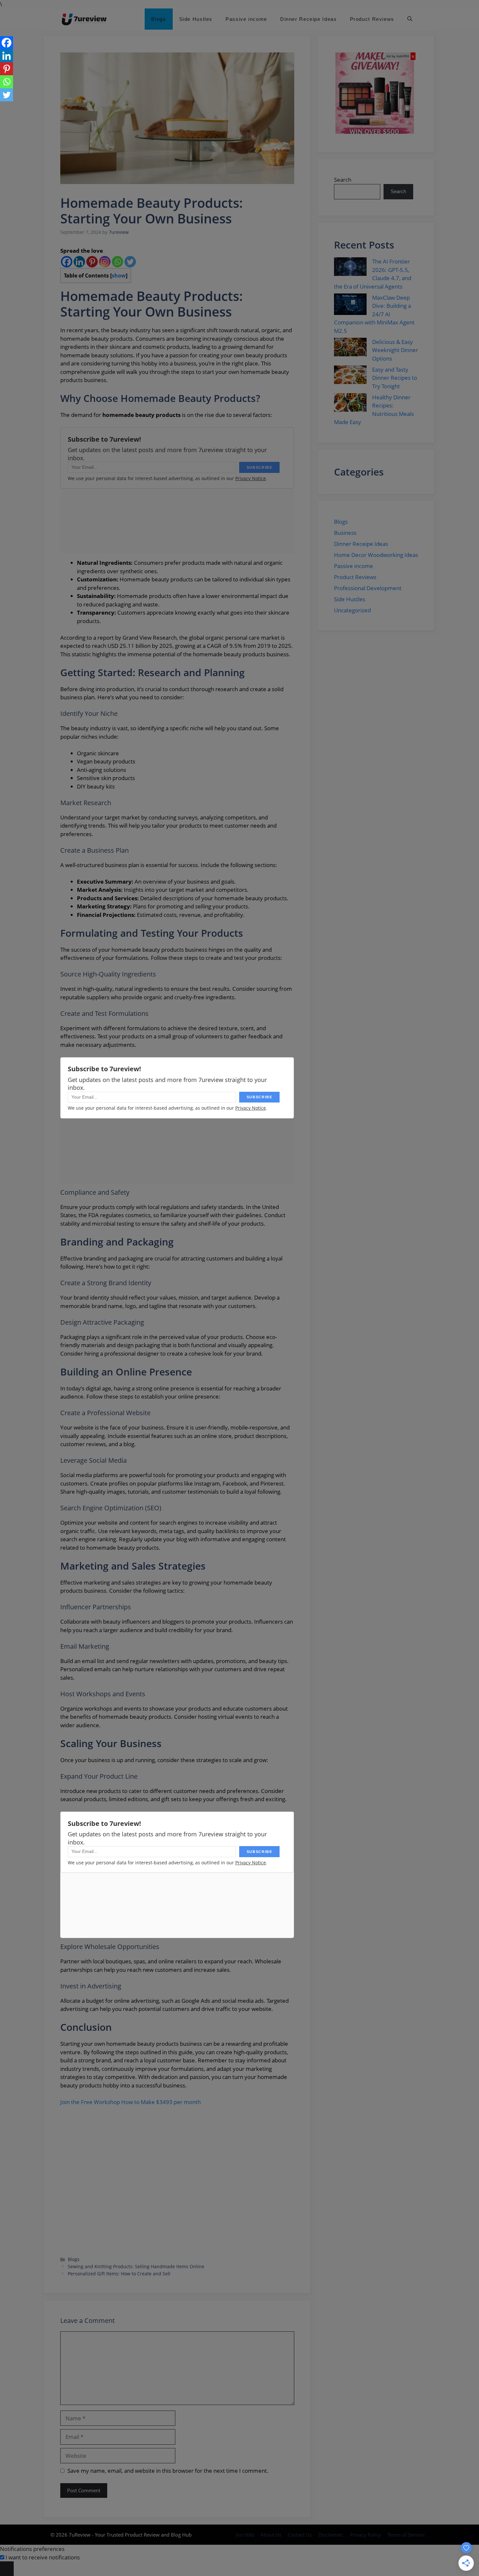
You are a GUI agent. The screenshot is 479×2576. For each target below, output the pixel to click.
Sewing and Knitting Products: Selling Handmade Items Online (136, 2266)
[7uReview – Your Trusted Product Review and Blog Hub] (85, 19)
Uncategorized (352, 610)
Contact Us (300, 2535)
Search (343, 180)
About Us (271, 2535)
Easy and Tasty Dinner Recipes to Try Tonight (395, 378)
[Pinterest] (92, 262)
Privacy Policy (365, 2535)
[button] (410, 19)
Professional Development (368, 588)
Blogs (159, 19)
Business (345, 533)
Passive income (246, 19)
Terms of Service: (406, 2535)
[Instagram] (105, 262)
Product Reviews (372, 19)
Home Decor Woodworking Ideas (376, 555)
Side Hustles (196, 19)
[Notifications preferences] (7, 2569)
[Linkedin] (79, 262)
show (119, 276)
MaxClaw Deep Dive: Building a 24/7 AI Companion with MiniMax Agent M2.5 (374, 314)
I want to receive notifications (43, 2557)
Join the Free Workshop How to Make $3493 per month (131, 2102)
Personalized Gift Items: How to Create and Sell (119, 2274)
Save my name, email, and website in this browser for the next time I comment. (168, 2471)
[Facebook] (67, 262)
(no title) (245, 2535)
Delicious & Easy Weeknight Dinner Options (395, 350)
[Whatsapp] (117, 262)
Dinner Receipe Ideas (309, 19)
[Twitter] (130, 262)
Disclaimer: (331, 2535)
